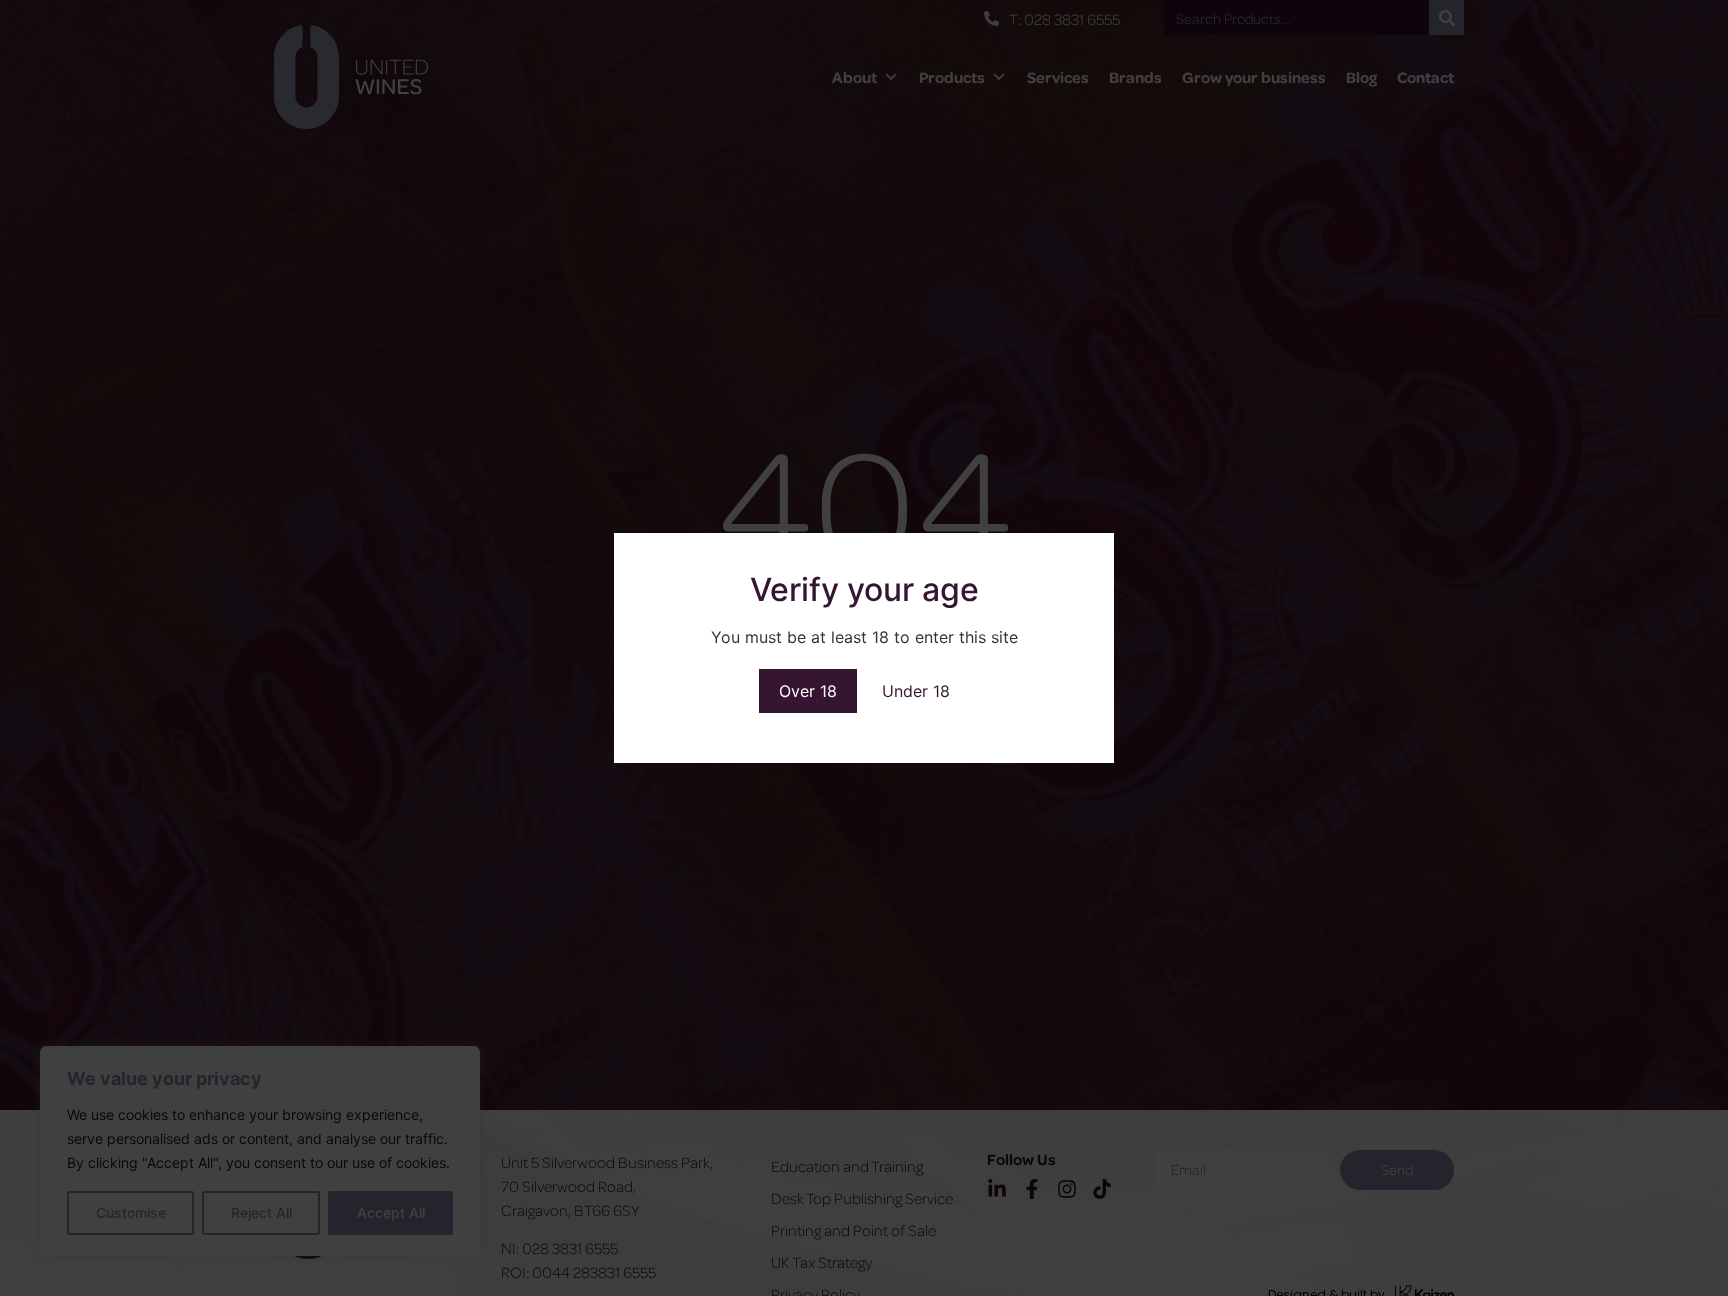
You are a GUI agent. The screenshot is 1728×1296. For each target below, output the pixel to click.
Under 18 (916, 691)
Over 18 (808, 691)
